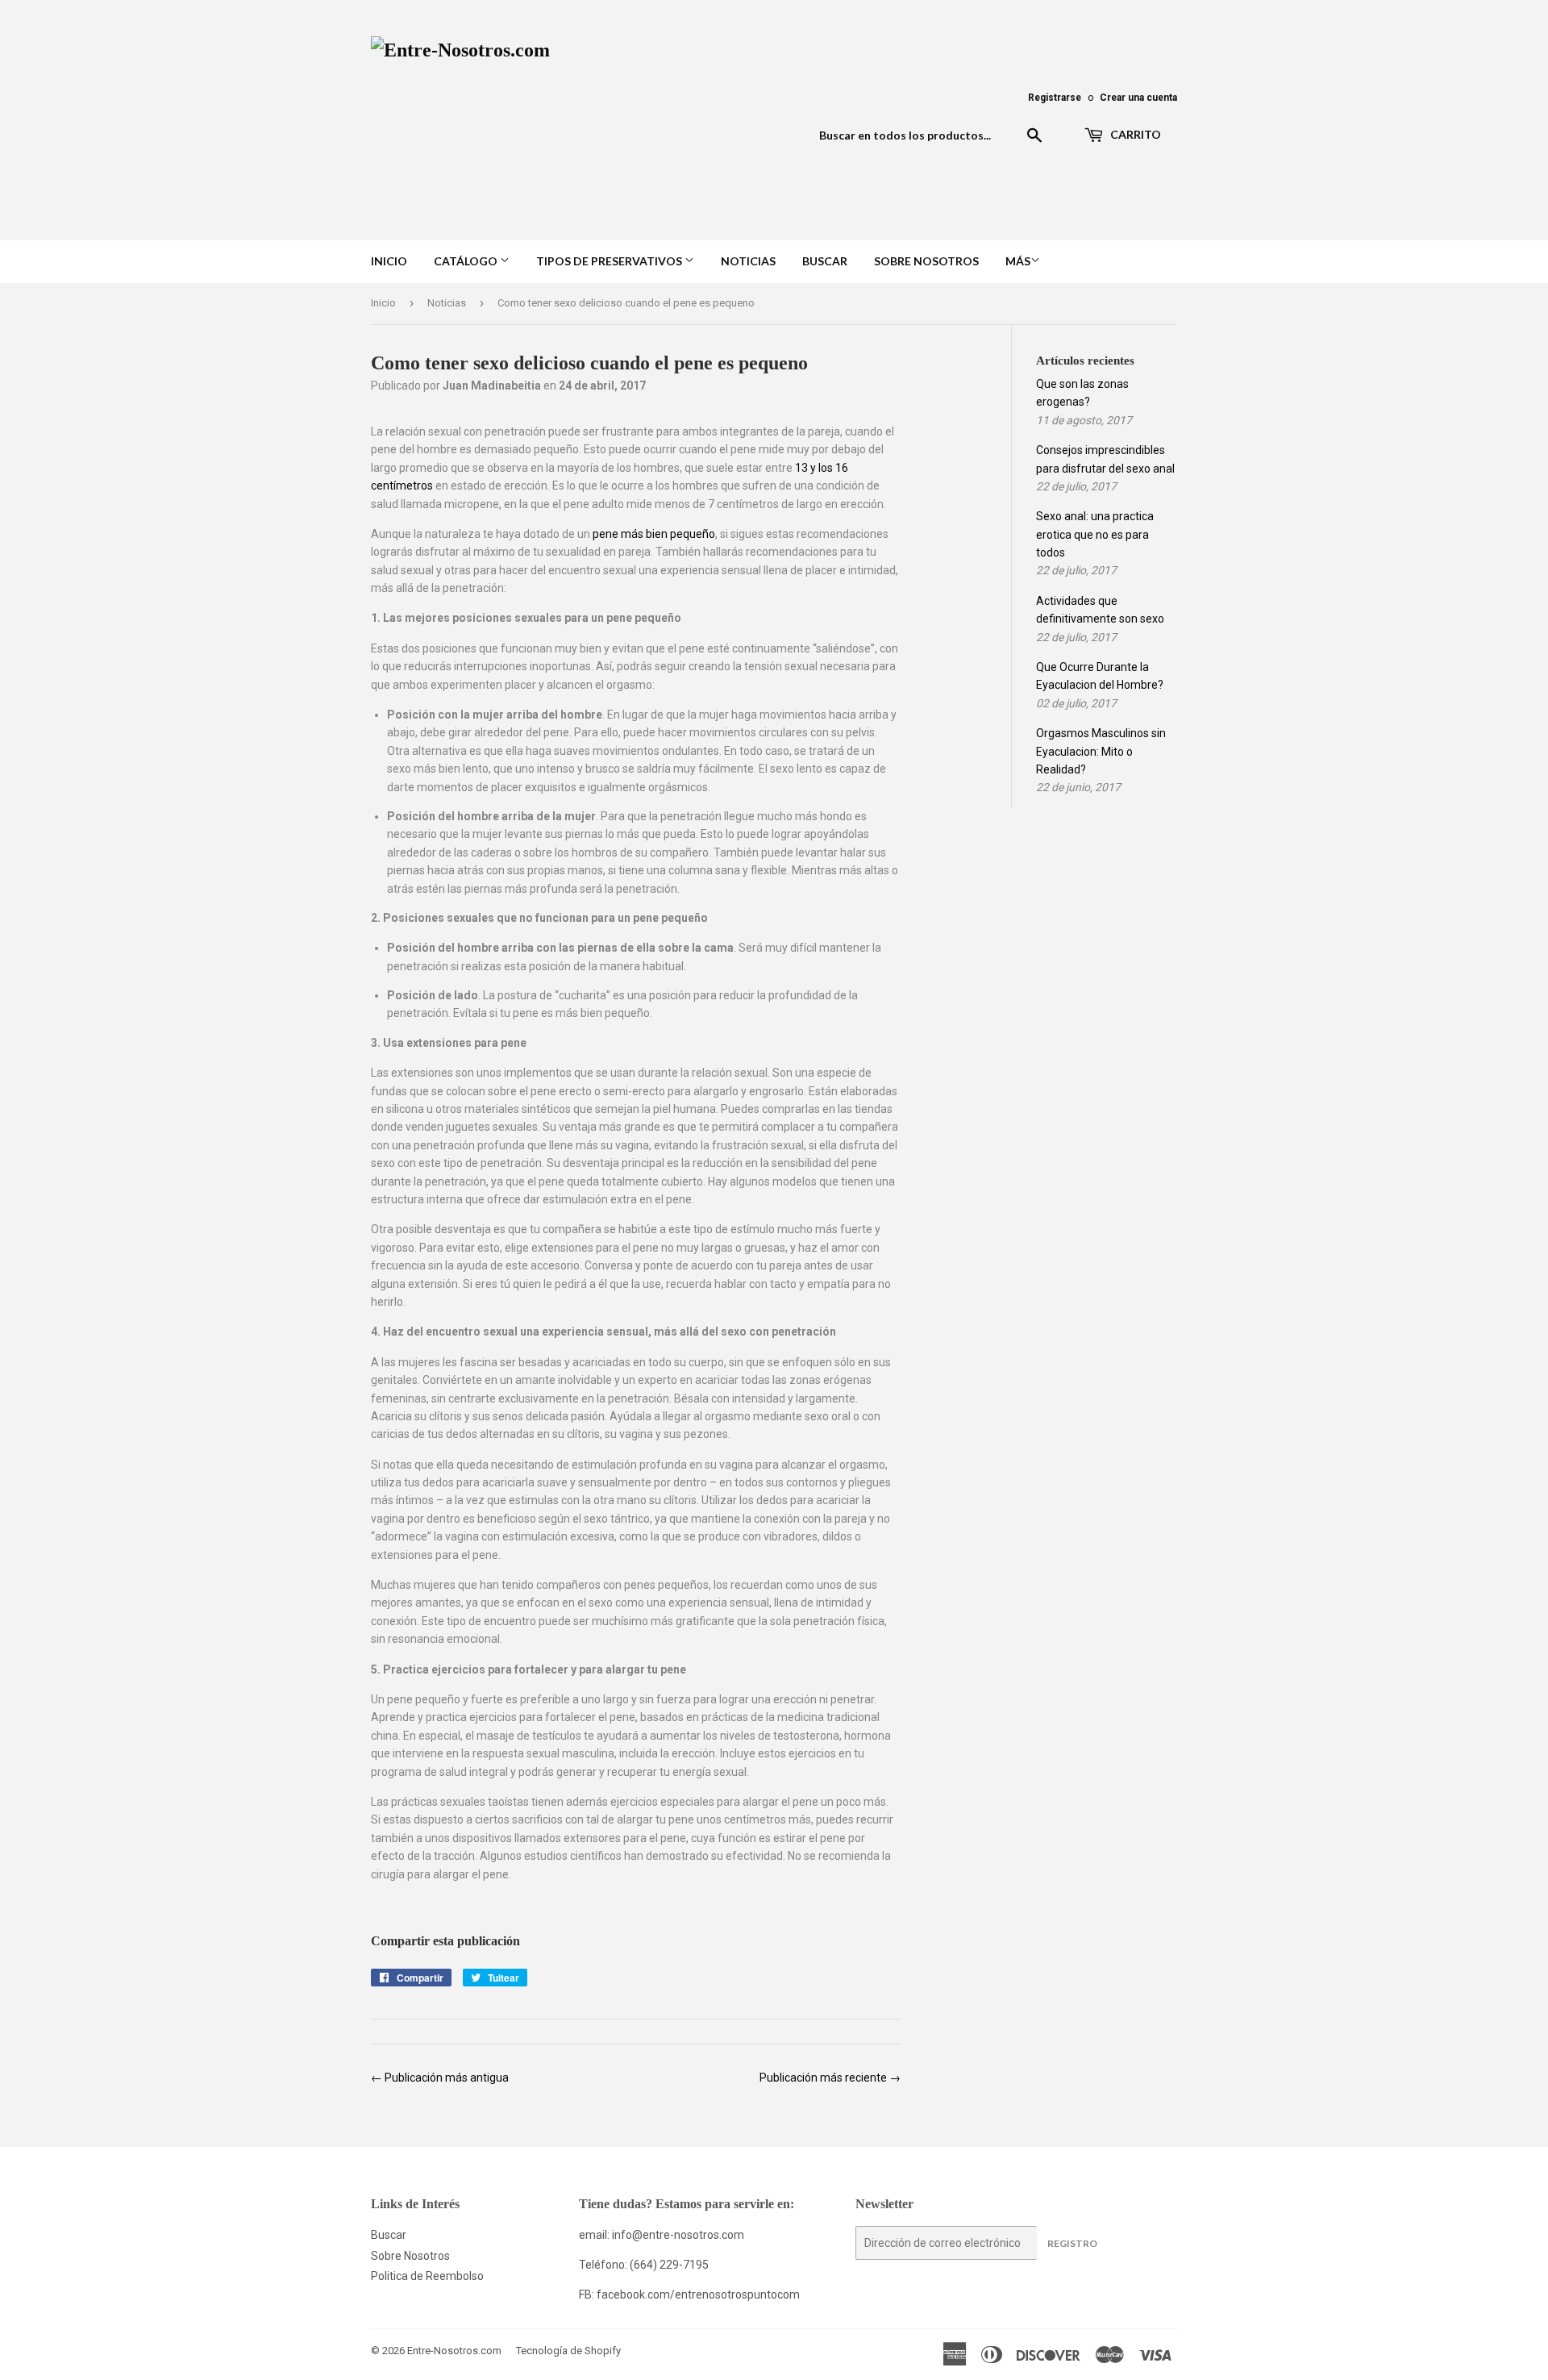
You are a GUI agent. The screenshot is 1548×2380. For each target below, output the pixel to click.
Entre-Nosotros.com (454, 2351)
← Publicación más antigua (440, 2078)
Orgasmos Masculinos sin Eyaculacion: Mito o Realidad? (1101, 751)
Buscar (825, 261)
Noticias (748, 261)
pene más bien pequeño (654, 534)
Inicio (389, 261)
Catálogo (467, 261)
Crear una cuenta (1138, 98)
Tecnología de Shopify (568, 2351)
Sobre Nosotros (926, 261)
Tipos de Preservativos (610, 261)
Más (1018, 261)
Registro (1072, 2243)
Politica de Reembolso (427, 2276)
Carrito (1134, 134)
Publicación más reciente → (830, 2078)
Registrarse (1055, 98)
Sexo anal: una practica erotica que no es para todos (1095, 534)
